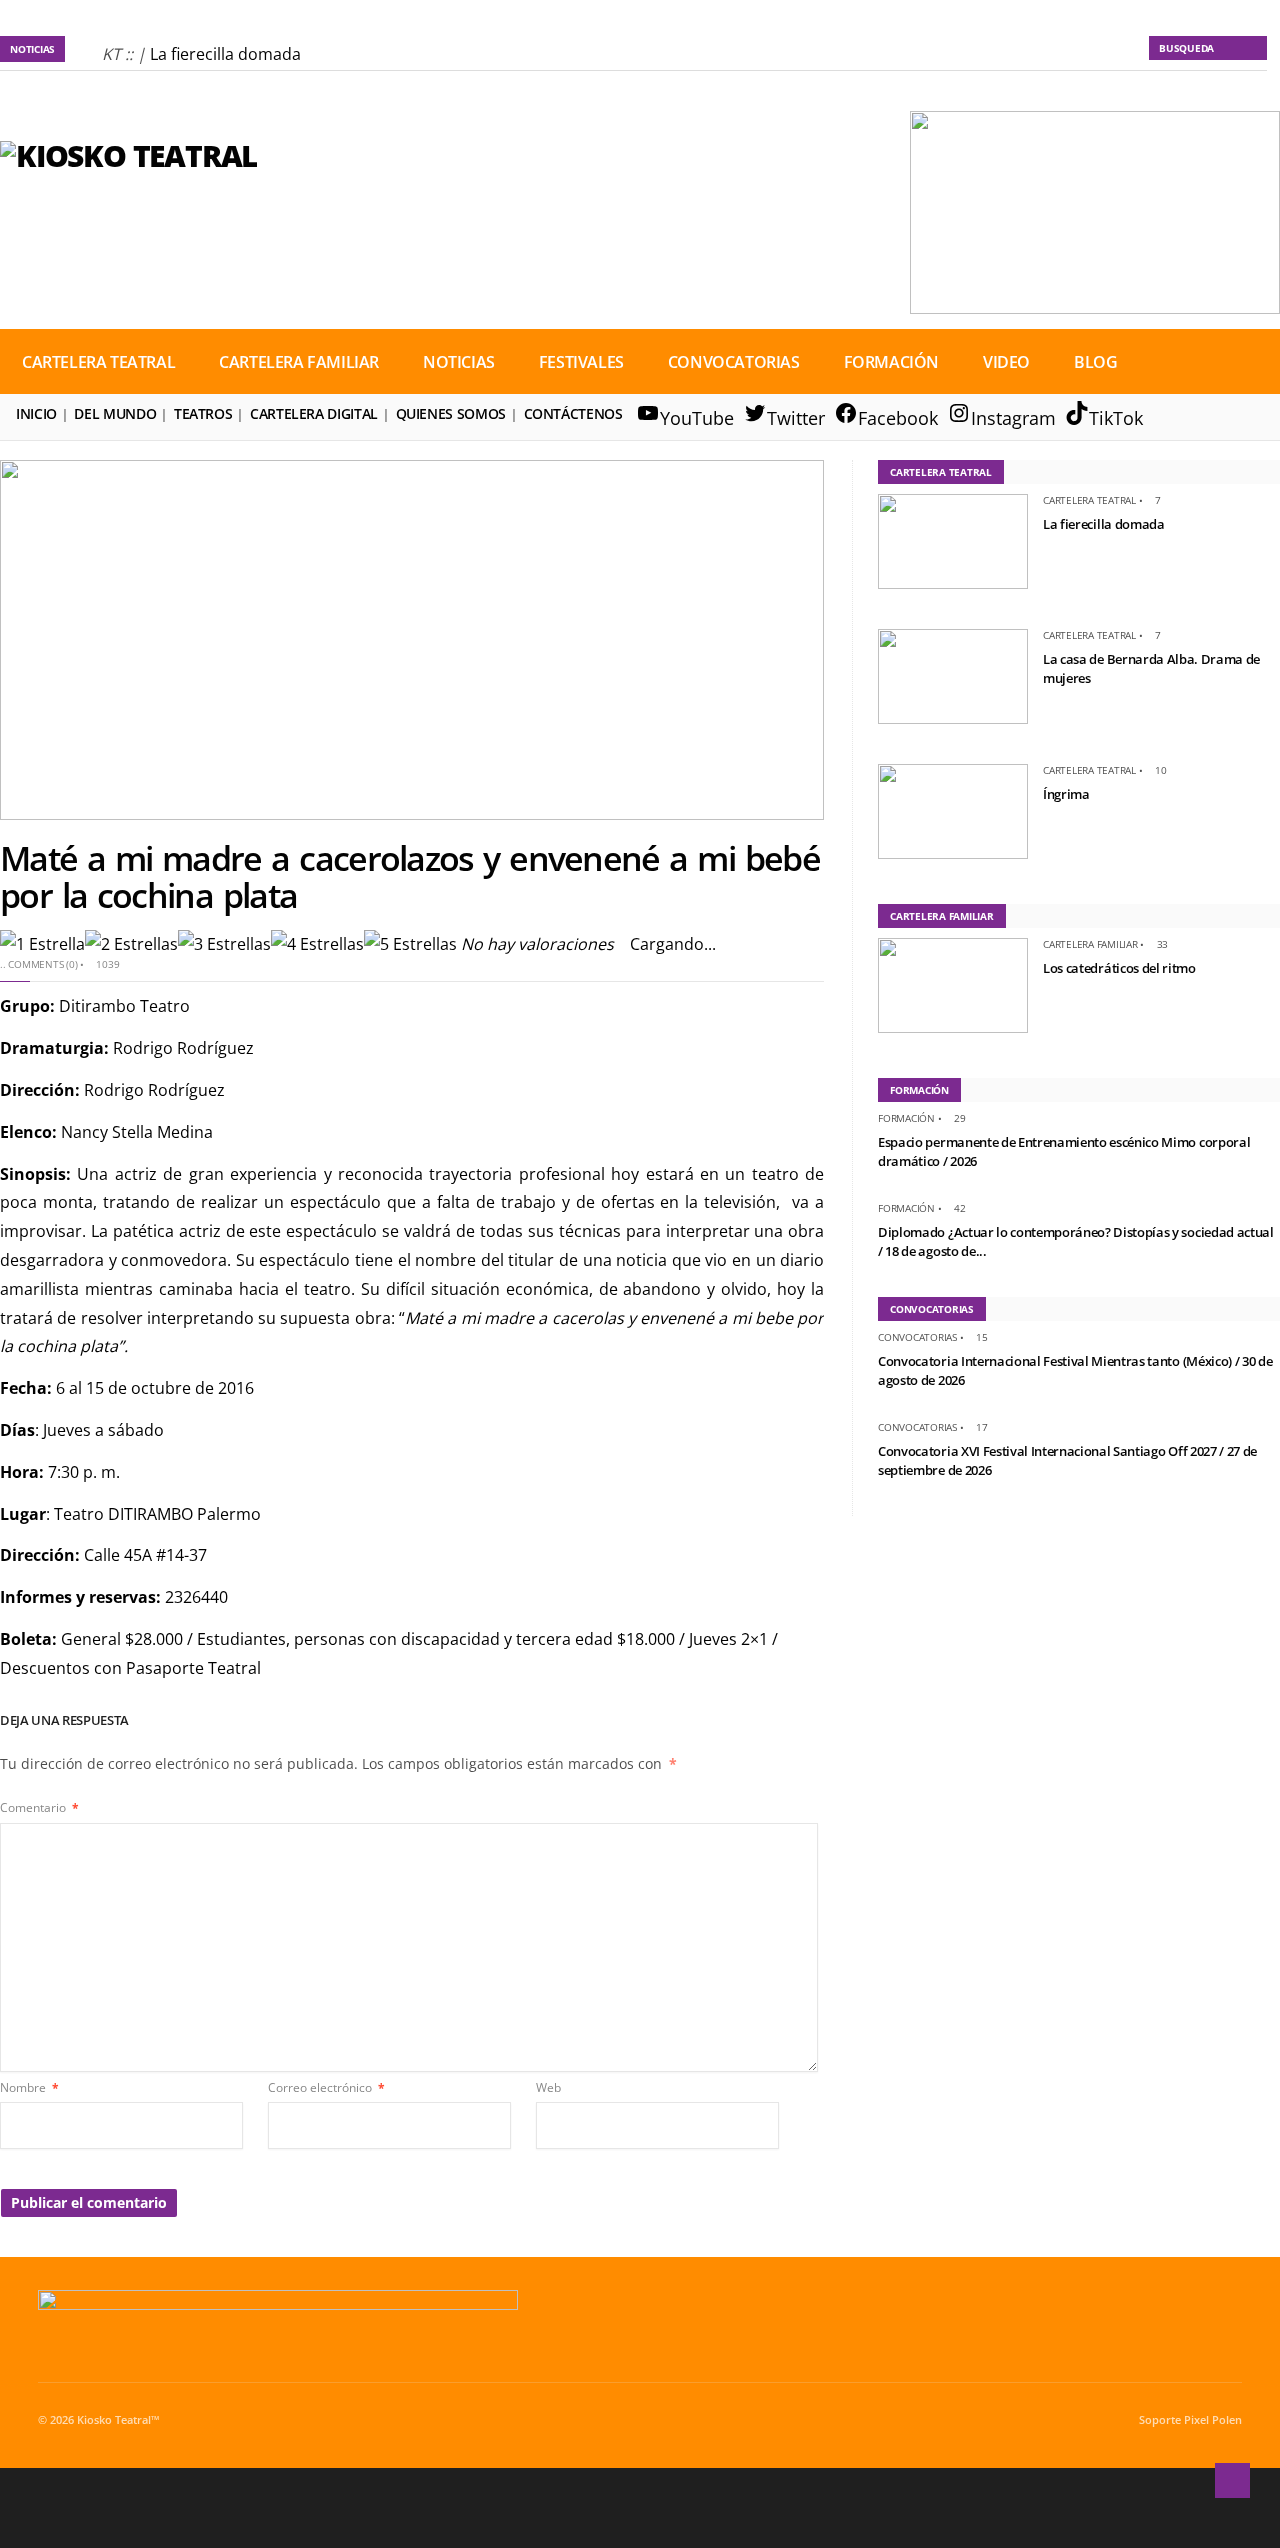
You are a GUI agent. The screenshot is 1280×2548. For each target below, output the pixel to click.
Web (548, 2087)
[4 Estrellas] (317, 944)
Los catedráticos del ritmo (1119, 968)
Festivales (581, 362)
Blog (1095, 362)
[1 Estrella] (42, 944)
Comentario (39, 1807)
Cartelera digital (314, 413)
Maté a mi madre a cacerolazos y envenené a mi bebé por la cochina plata (410, 876)
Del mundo (115, 413)
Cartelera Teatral (98, 362)
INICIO (36, 413)
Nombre (29, 2087)
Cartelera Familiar (299, 362)
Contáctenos (573, 413)
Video (1006, 362)
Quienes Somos (451, 413)
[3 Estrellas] (224, 944)
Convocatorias (734, 362)
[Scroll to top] (1232, 2480)
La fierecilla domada (225, 54)
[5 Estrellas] (410, 944)
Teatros (203, 413)
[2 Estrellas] (131, 944)
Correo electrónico (326, 2087)
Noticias (459, 362)
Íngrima (1066, 794)
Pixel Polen (1213, 2420)
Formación (891, 362)
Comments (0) (42, 964)
